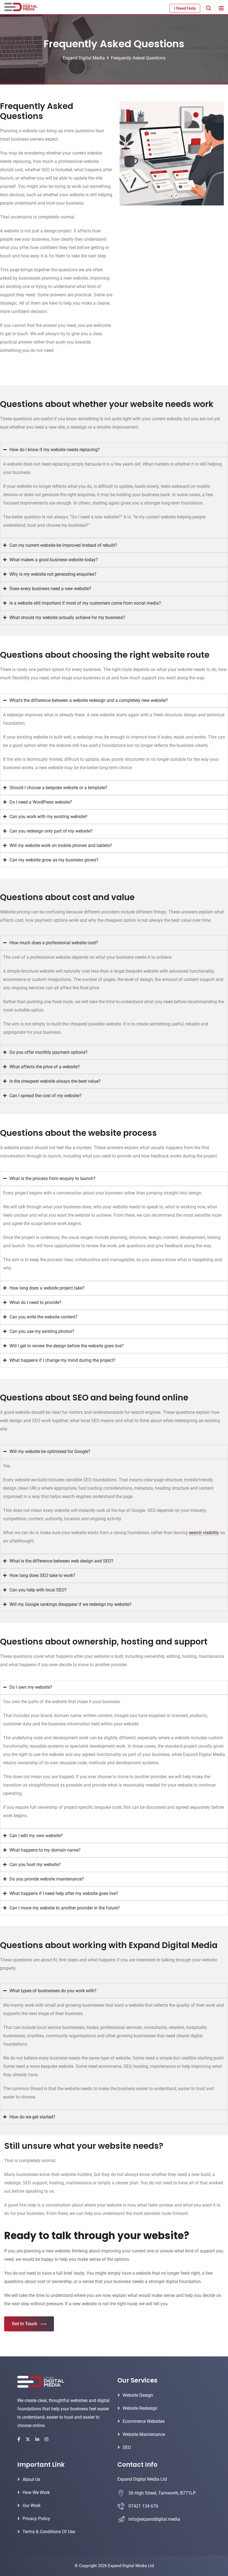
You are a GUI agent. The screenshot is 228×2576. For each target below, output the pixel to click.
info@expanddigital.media (154, 2519)
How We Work (36, 2492)
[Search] (209, 8)
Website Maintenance (144, 2434)
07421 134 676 (143, 2506)
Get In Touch (25, 2324)
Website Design (138, 2395)
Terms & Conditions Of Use (49, 2532)
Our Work (32, 2506)
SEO (127, 2447)
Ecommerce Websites (144, 2421)
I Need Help (185, 8)
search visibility (204, 1533)
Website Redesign (140, 2408)
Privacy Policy (36, 2519)
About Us (31, 2479)
